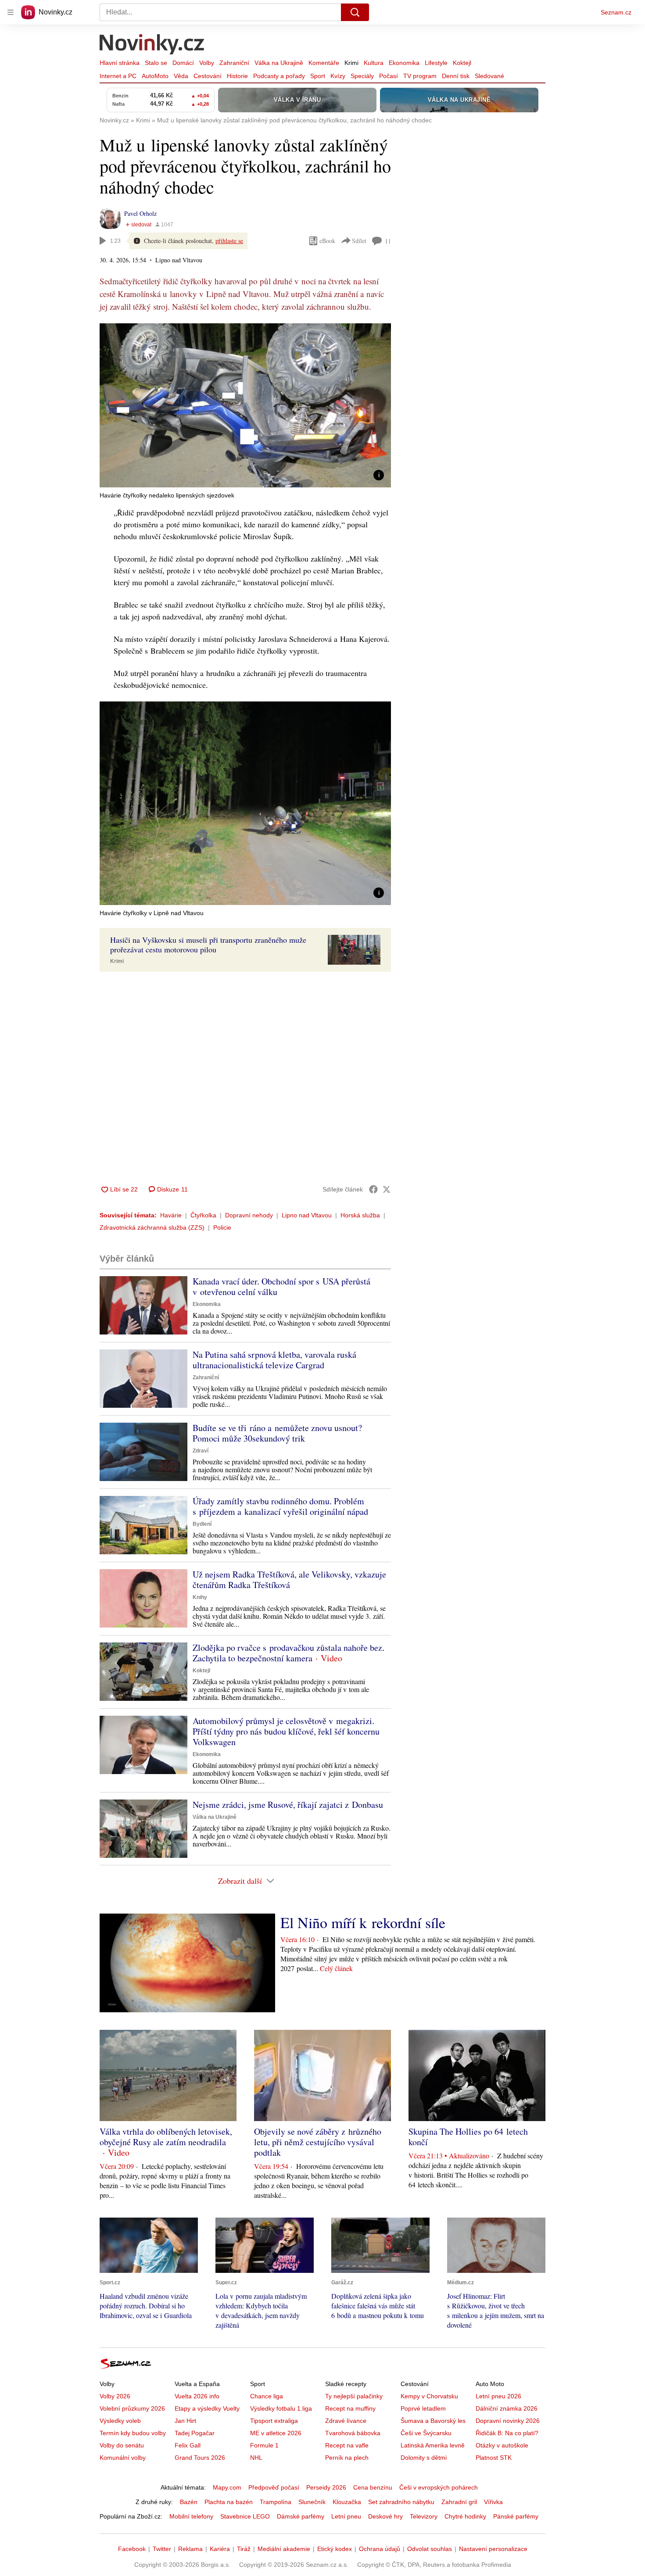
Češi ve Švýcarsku (426, 2433)
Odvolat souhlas (430, 2549)
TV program (420, 76)
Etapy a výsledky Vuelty (207, 2408)
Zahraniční (234, 63)
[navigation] (11, 12)
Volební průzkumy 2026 (132, 2408)
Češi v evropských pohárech (439, 2487)
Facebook (132, 2549)
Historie (237, 76)
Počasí (389, 76)
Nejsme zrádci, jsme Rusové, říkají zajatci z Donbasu (288, 1805)
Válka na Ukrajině (279, 63)
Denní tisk (456, 76)
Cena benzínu (373, 2487)
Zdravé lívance (346, 2421)
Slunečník (312, 2502)
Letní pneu (346, 2516)
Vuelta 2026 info (197, 2396)
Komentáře (324, 63)
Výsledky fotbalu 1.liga (281, 2408)
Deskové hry (385, 2516)
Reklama (190, 2549)
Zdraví (201, 1451)
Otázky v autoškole (502, 2445)
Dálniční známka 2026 (507, 2408)
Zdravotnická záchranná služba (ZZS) (152, 1227)
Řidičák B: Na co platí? (507, 2433)
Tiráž (244, 2549)
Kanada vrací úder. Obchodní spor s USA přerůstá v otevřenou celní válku (281, 1286)
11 (388, 241)
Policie (222, 1227)
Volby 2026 (115, 2396)
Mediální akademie (284, 2549)
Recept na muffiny (350, 2408)
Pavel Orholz (140, 213)
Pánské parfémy (516, 2516)
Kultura (374, 63)
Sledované (489, 76)
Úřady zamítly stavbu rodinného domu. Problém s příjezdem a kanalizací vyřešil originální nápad (280, 1506)
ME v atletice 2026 (276, 2433)
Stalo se (156, 63)
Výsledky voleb (120, 2421)
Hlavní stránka (120, 63)
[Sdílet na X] (387, 1189)
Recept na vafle (347, 2445)
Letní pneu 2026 (498, 2396)
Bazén (189, 2502)
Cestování (208, 76)
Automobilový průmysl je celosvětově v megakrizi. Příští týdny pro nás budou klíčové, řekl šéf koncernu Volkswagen (286, 1731)
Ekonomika (404, 63)
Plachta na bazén (229, 2502)
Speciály (362, 76)
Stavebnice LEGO (245, 2516)
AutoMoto (155, 76)
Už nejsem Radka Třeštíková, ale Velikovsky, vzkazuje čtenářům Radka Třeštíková (289, 1580)
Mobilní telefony (191, 2516)
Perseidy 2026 (326, 2487)
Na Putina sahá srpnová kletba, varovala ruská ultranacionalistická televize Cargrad (274, 1360)
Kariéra (220, 2549)
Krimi (351, 63)
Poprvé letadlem (423, 2408)
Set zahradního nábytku (401, 2502)
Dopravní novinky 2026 (508, 2421)
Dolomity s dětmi (424, 2458)
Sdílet (359, 241)
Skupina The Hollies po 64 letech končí (468, 2137)
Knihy (200, 1597)
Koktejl (462, 63)
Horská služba (360, 1215)
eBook (327, 241)
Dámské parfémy (301, 2516)
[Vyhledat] (355, 12)
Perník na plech (347, 2458)
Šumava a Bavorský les (433, 2421)
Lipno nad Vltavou (307, 1215)
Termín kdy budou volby (133, 2433)
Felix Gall (188, 2445)
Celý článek (336, 1968)
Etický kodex (335, 2549)
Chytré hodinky (465, 2516)
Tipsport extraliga (274, 2421)
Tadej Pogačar (195, 2433)
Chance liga (267, 2396)
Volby (207, 63)
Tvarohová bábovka (353, 2433)
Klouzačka (347, 2502)
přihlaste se (229, 241)
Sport (318, 76)
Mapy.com (227, 2487)
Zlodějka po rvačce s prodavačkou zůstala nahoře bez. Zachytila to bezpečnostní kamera (288, 1653)
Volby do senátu (122, 2445)
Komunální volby (123, 2458)
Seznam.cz (616, 12)
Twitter (162, 2549)
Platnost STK (494, 2458)
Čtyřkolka (203, 1215)
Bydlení (202, 1524)
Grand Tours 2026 (200, 2458)
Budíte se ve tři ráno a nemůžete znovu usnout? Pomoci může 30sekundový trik (277, 1433)
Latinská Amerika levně (433, 2445)
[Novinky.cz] (152, 45)
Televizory (424, 2516)
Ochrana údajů (380, 2549)
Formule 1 (264, 2445)
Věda (181, 76)
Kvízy (338, 76)
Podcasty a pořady (279, 76)
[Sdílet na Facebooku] (373, 1189)
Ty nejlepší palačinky (354, 2396)
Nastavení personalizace (493, 2549)
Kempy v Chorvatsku (429, 2396)
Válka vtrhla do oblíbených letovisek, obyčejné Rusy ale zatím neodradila (166, 2137)
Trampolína (276, 2502)
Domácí (183, 63)
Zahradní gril (459, 2502)
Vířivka (493, 2502)
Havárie (171, 1215)
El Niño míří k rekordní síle (363, 1922)
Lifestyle (436, 63)
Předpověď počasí (274, 2487)
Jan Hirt (185, 2421)
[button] (245, 405)
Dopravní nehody (249, 1215)
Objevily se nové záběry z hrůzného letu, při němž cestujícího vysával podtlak (318, 2142)
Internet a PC (118, 76)
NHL (256, 2458)
